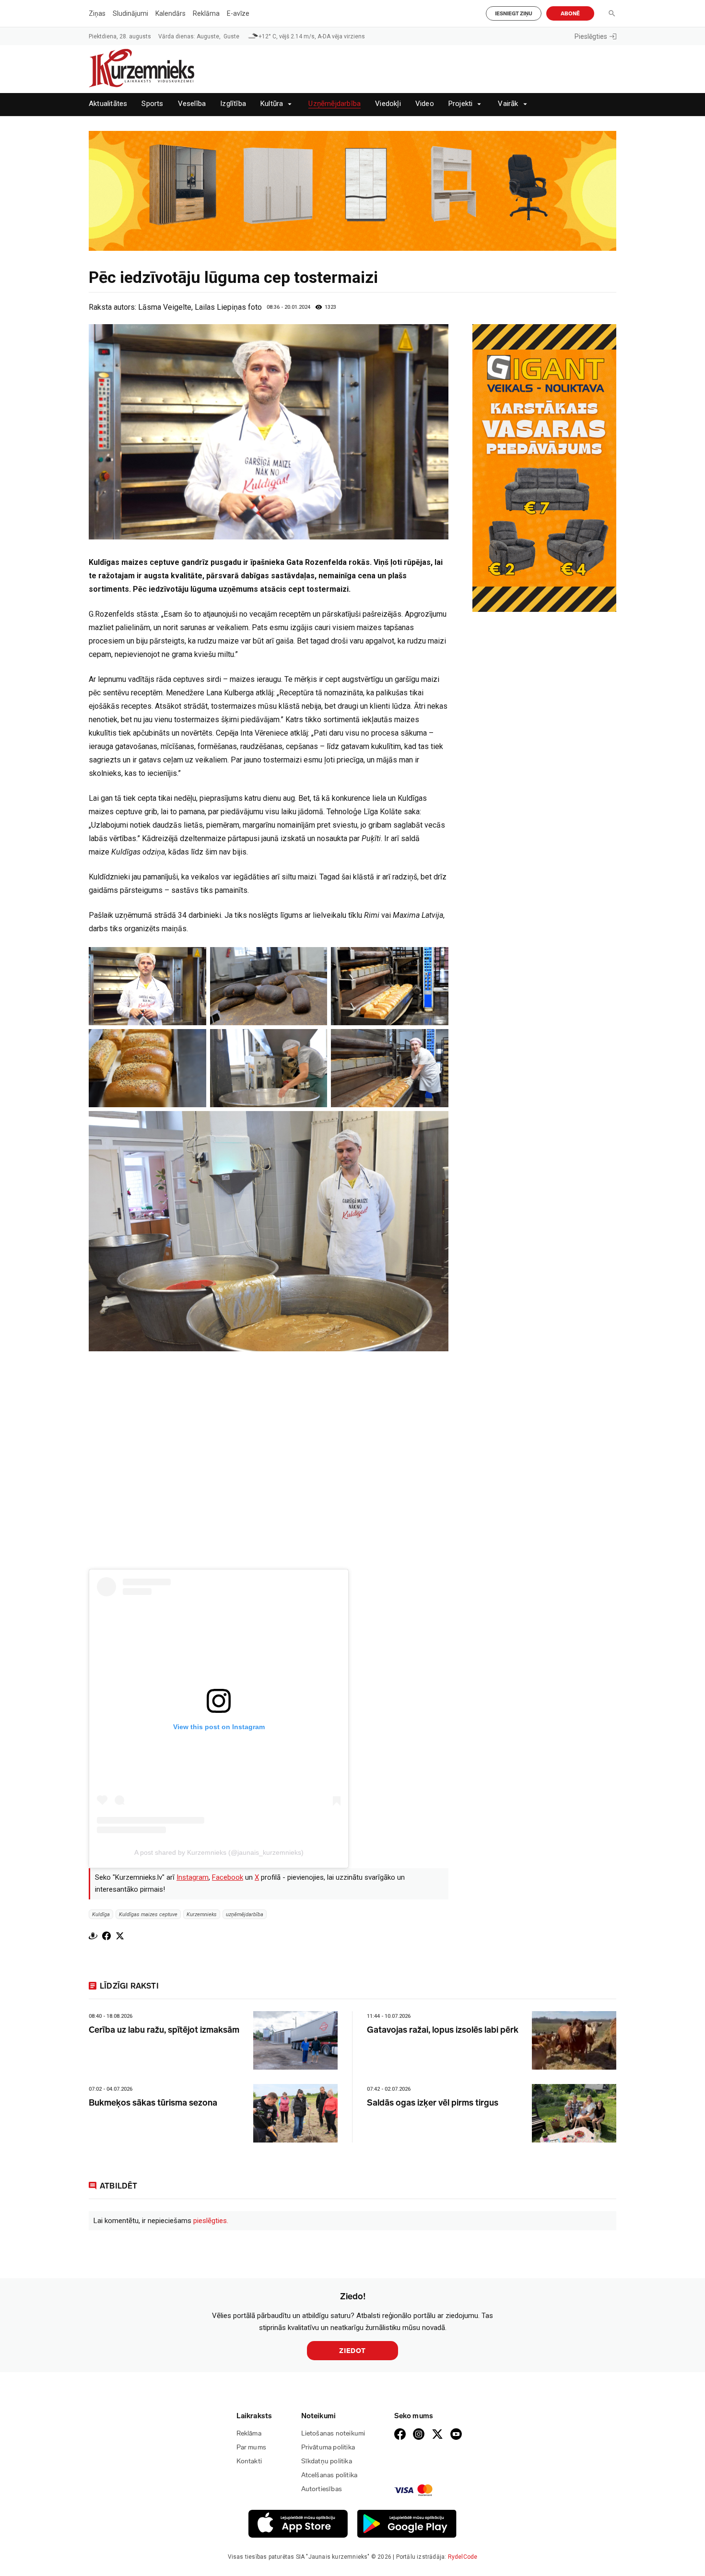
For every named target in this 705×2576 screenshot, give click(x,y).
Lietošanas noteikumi (333, 2433)
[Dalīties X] (120, 1936)
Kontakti (249, 2461)
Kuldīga (101, 1914)
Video (425, 104)
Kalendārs (170, 13)
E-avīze (238, 13)
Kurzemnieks (202, 1914)
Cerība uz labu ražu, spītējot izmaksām (164, 2030)
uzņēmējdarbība (245, 1914)
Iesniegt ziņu (514, 14)
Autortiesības (322, 2489)
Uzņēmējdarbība (335, 104)
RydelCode (463, 2557)
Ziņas (97, 13)
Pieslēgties (591, 36)
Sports (152, 104)
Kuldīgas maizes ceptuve (148, 1914)
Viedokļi (388, 104)
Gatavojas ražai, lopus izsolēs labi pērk (443, 2030)
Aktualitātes (108, 104)
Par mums (252, 2447)
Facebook (228, 1877)
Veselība (192, 104)
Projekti (461, 104)
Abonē (570, 14)
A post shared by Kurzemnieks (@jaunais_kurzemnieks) (219, 1852)
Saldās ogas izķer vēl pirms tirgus (433, 2103)
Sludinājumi (130, 13)
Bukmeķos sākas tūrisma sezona (153, 2103)
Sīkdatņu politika (327, 2461)
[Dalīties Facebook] (106, 1936)
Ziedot (352, 2351)
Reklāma (206, 13)
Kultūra (272, 104)
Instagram (193, 1877)
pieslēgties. (211, 2221)
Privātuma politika (328, 2447)
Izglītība (233, 104)
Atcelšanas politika (329, 2475)
